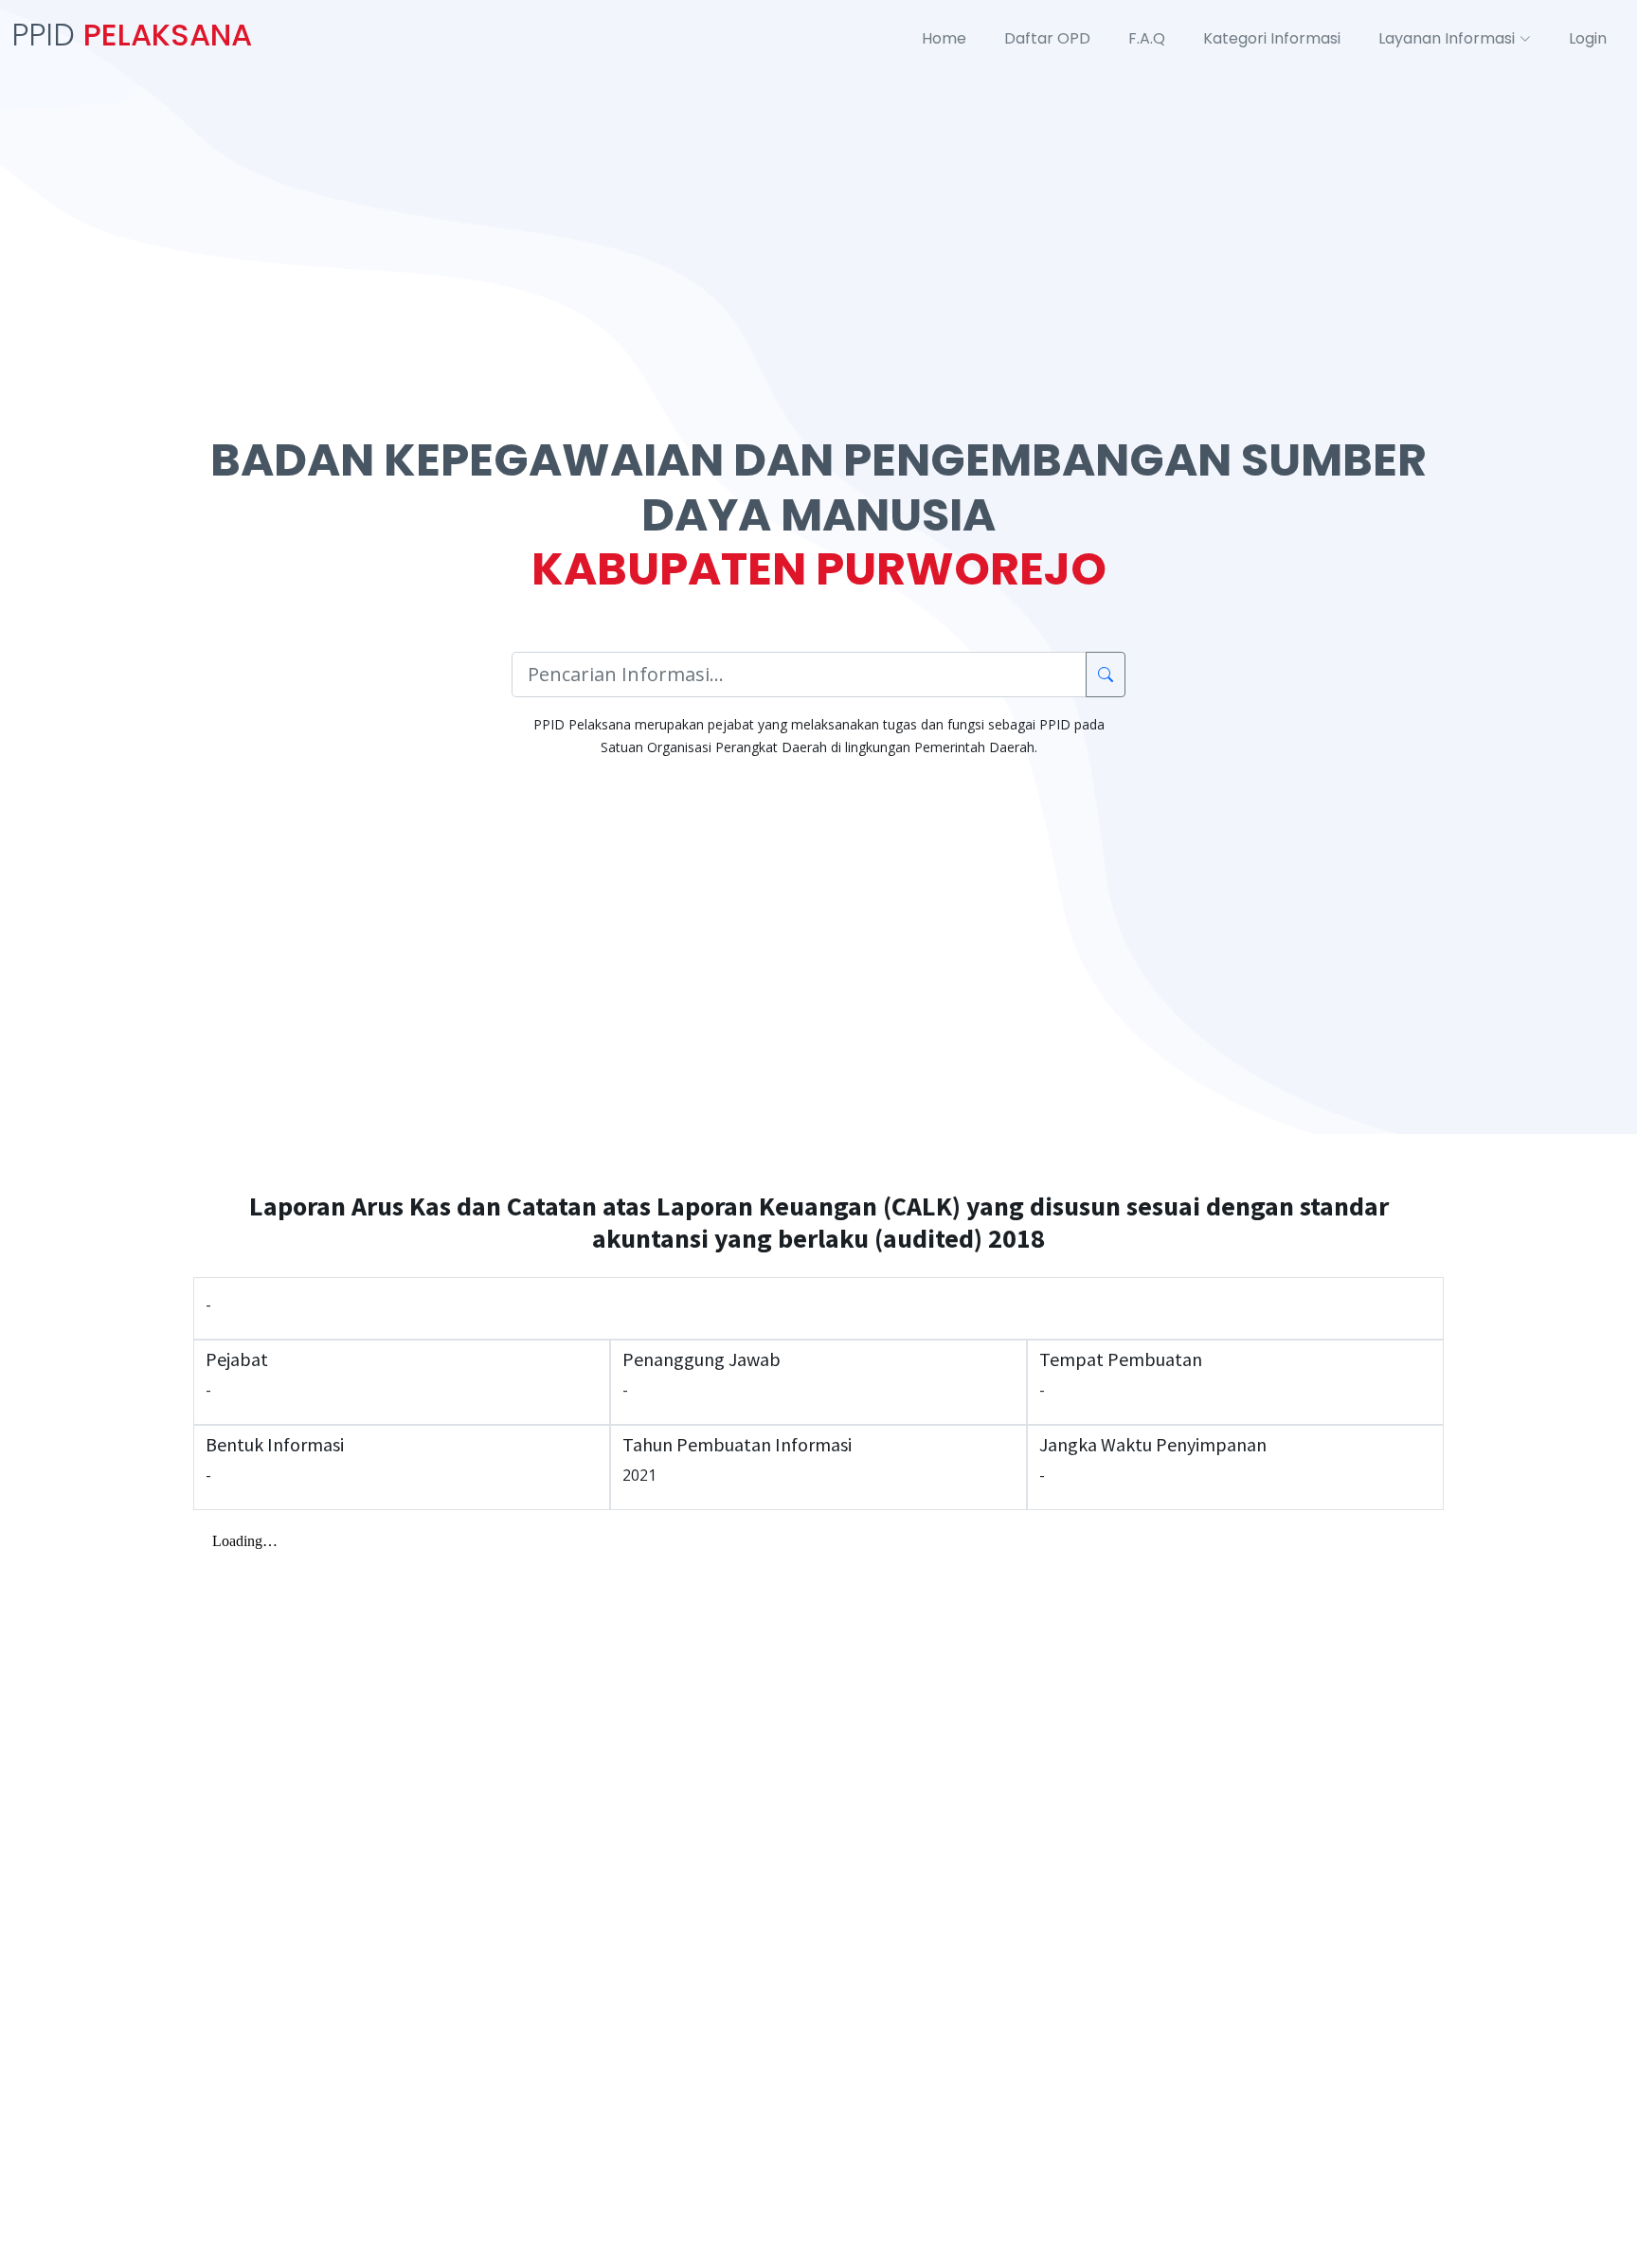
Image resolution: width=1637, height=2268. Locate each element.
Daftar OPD (1047, 38)
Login (1588, 38)
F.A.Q (1147, 38)
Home (944, 38)
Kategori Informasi (1272, 38)
